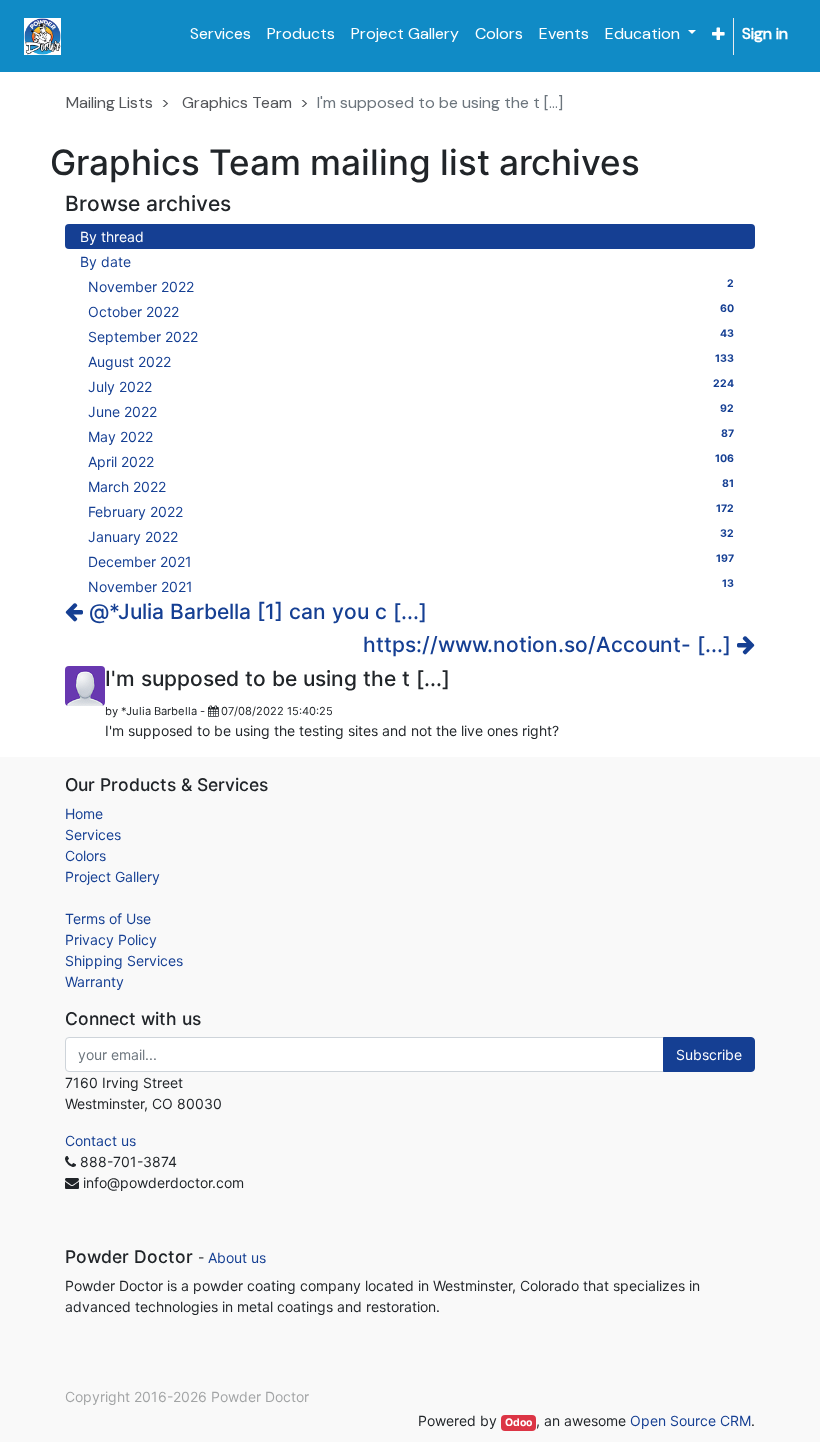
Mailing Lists (109, 102)
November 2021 (411, 586)
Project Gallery (112, 876)
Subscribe (709, 1054)
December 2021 (411, 561)
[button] (718, 34)
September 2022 (411, 336)
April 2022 (411, 461)
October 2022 (411, 311)
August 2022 (411, 361)
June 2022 (411, 411)
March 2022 (411, 486)
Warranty (94, 981)
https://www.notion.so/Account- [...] (550, 644)
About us (237, 1257)
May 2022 (411, 436)
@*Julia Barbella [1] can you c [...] (255, 611)
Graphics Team (237, 102)
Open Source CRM (690, 1420)
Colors (85, 855)
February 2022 (411, 511)
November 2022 (411, 286)
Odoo (518, 1422)
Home (84, 813)
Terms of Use (108, 918)
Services (93, 834)
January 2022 (411, 536)
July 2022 (411, 386)
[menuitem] (220, 34)
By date (105, 261)
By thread (112, 236)
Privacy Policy (111, 939)
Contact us (100, 1140)
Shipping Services (124, 960)
